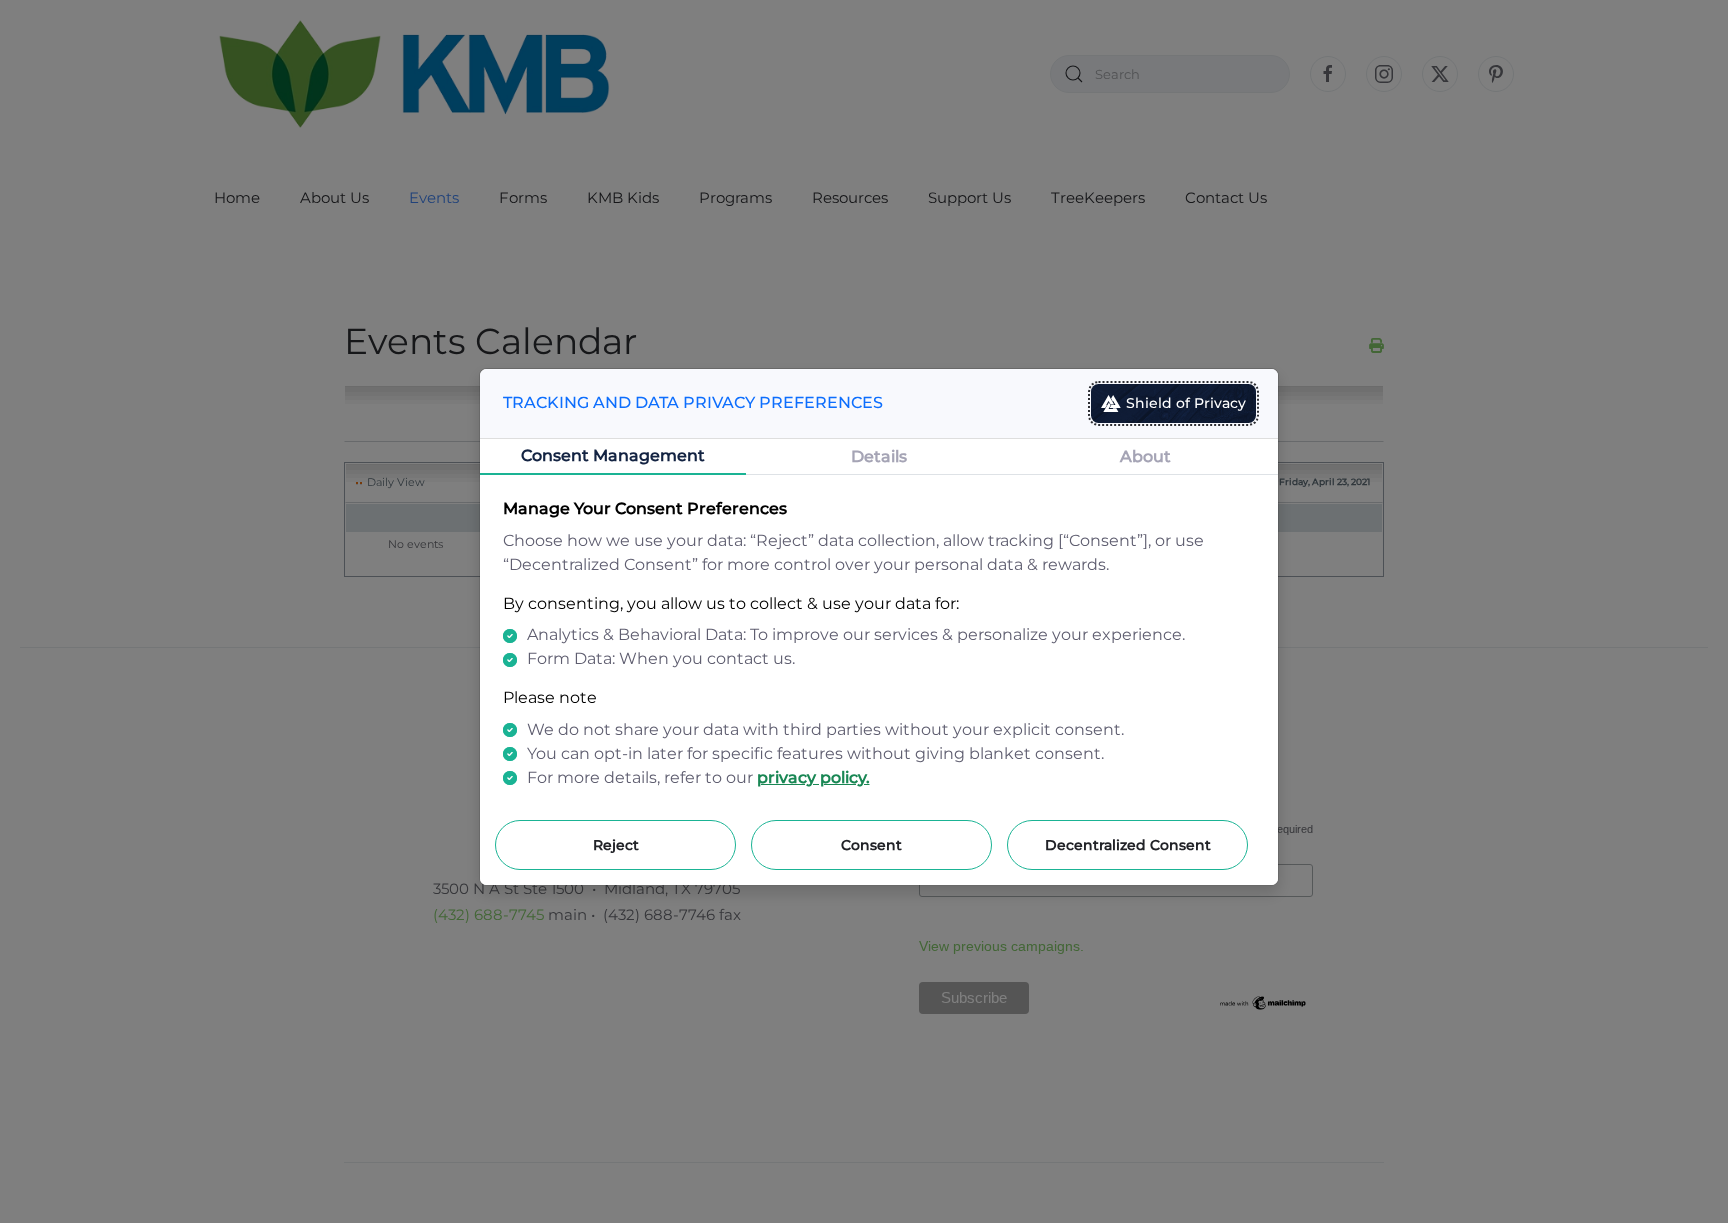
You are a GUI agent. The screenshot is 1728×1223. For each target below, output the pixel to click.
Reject (616, 845)
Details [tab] (879, 456)
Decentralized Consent (1128, 845)
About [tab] (1145, 456)
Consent (871, 845)
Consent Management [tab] (613, 455)
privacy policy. (813, 777)
